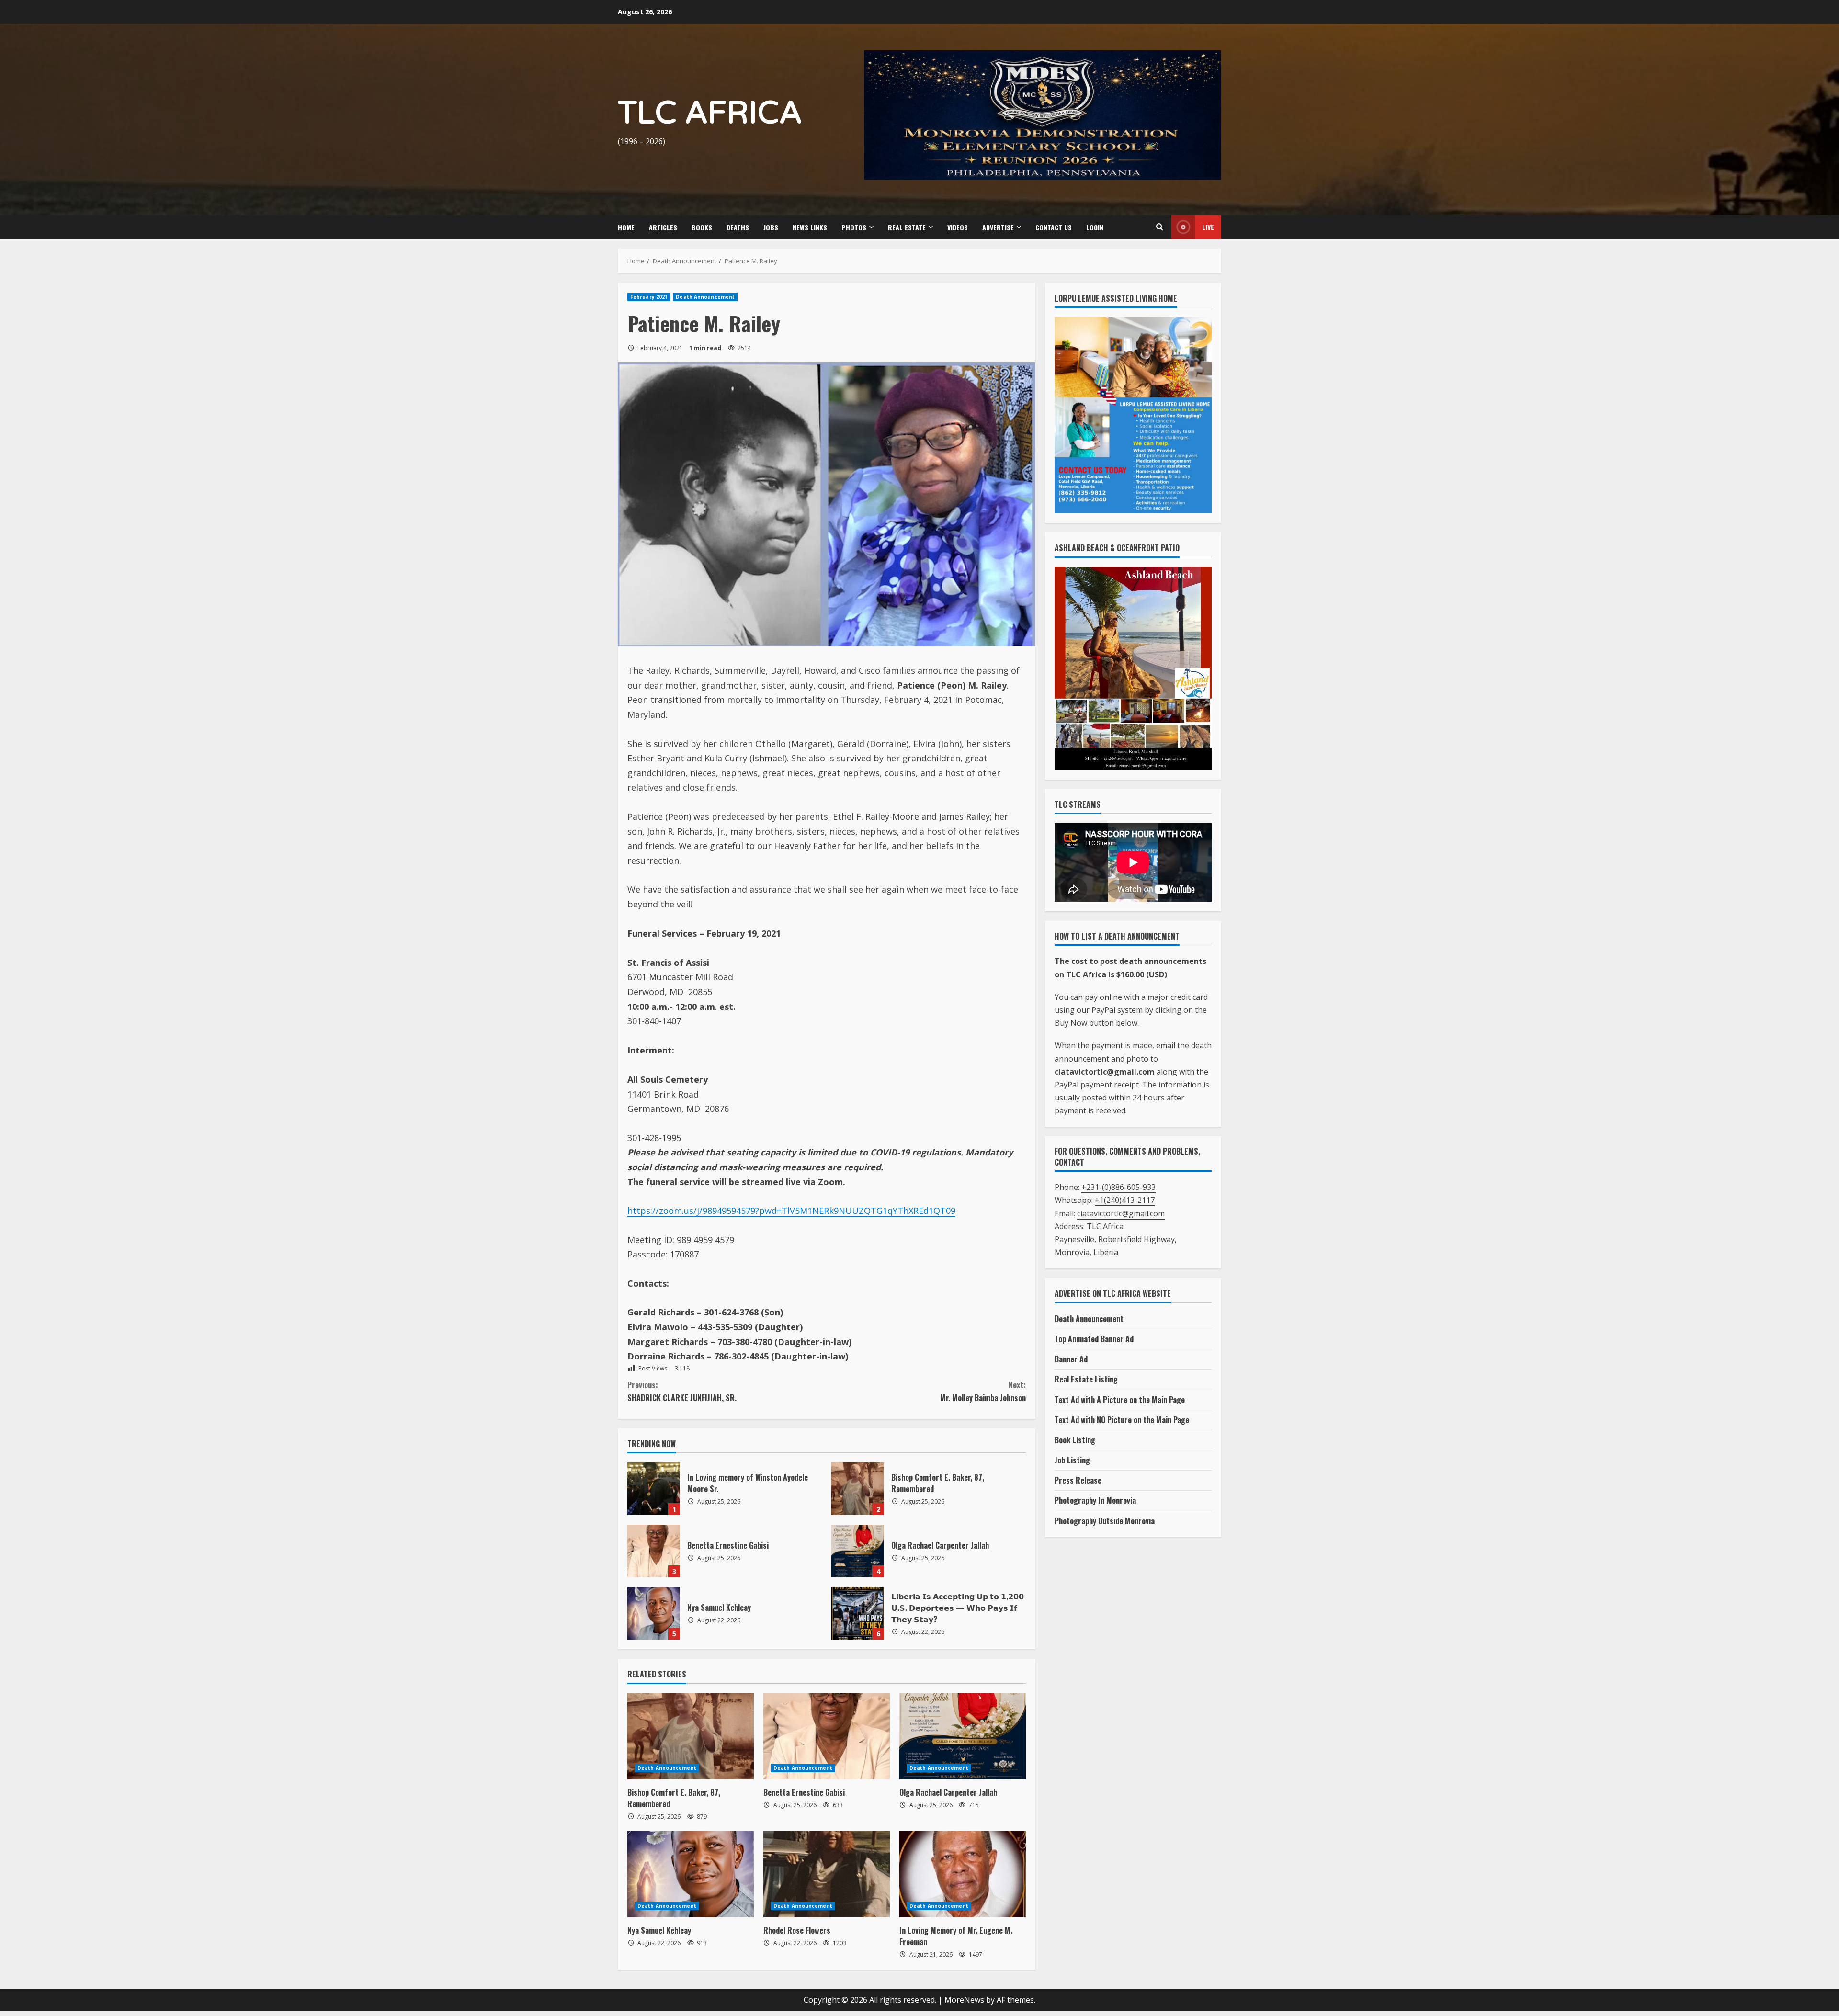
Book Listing (1075, 1440)
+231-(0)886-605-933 (1118, 1187)
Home (626, 227)
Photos (854, 227)
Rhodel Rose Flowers (797, 1930)
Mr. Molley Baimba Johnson (983, 1391)
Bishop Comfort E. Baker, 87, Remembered (858, 1489)
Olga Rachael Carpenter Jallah (858, 1551)
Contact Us (1054, 227)
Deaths (738, 227)
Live (1208, 227)
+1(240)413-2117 (1125, 1200)
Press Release (1078, 1480)
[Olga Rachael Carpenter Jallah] (963, 1736)
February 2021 (649, 297)
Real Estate (907, 227)
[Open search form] (1159, 227)
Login (1095, 227)
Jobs (771, 227)
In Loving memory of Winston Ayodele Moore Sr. (654, 1489)
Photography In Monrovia (1095, 1500)
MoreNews (964, 2000)
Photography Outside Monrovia (1105, 1521)
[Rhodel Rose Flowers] (827, 1874)
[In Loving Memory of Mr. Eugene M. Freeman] (963, 1874)
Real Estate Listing (1086, 1379)
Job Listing (1072, 1460)
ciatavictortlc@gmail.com (1121, 1213)
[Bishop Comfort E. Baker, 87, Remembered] (691, 1736)
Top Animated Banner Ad (1094, 1339)
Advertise (998, 227)
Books (702, 227)
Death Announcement (705, 297)
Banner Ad (1071, 1359)
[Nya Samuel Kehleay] (691, 1874)
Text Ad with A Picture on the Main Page (1120, 1400)
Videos (958, 227)
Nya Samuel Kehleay (654, 1613)
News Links (810, 227)
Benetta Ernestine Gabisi (654, 1551)
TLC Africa (710, 113)
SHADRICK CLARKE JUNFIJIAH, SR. (682, 1391)
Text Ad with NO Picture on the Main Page (1122, 1420)
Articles (663, 227)
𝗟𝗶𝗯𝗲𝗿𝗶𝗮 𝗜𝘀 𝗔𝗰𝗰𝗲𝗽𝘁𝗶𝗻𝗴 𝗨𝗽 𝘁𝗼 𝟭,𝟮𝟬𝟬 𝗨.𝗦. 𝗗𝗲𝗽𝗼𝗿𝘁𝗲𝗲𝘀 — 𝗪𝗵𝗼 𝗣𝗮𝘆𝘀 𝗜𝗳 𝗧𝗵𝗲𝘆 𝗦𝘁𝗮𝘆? (858, 1613)
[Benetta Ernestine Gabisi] (827, 1736)
